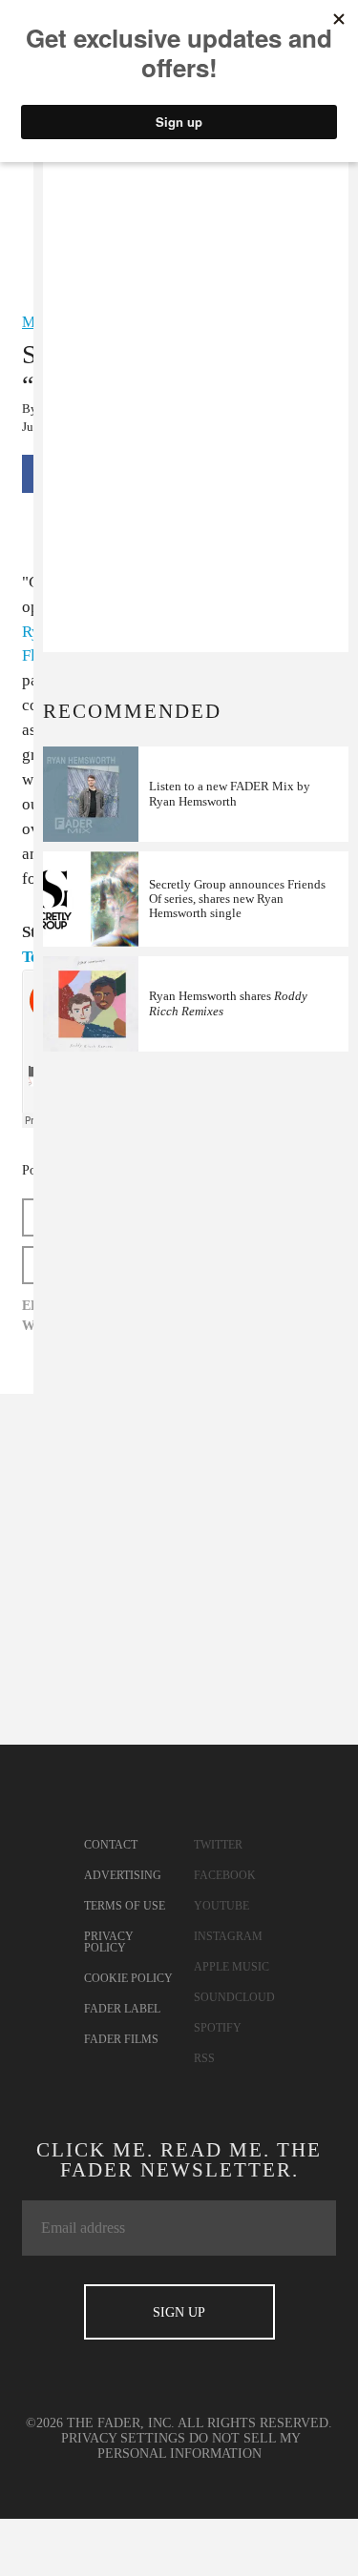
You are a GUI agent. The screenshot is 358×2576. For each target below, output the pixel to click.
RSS (204, 2058)
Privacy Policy (109, 1942)
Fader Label (122, 2009)
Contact (111, 1845)
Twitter (218, 1845)
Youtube (221, 1906)
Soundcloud (234, 1997)
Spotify (218, 2028)
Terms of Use (125, 1906)
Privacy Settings (123, 2438)
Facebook (225, 1875)
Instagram (228, 1936)
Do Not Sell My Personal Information (200, 2446)
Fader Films (121, 2039)
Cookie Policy (128, 1978)
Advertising (123, 1875)
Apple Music (232, 1967)
